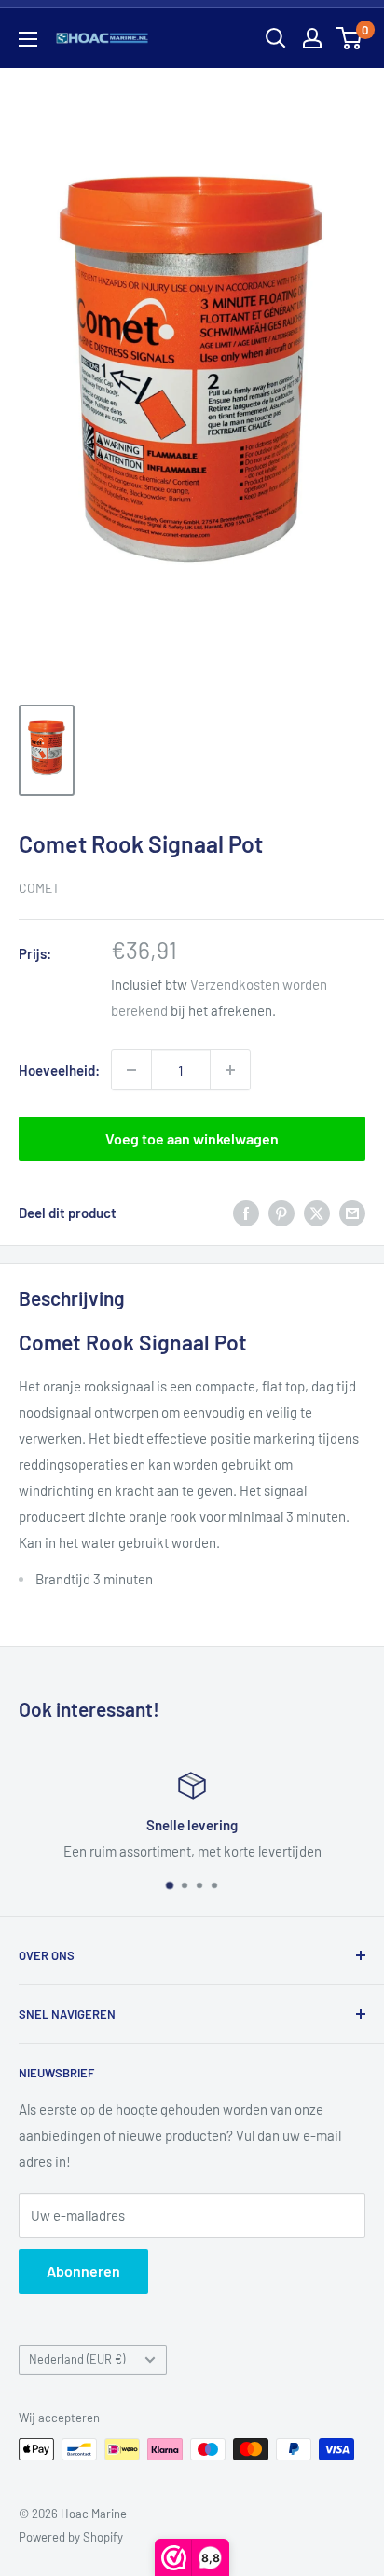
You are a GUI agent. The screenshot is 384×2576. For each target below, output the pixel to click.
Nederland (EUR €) (77, 2359)
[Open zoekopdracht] (276, 38)
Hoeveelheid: (59, 1070)
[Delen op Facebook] (246, 1213)
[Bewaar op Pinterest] (281, 1213)
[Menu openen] (28, 39)
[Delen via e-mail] (352, 1213)
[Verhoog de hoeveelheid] (230, 1070)
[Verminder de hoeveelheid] (131, 1070)
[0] (350, 38)
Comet (39, 888)
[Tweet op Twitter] (317, 1213)
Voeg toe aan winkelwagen (192, 1138)
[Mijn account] (312, 38)
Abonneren (83, 2271)
